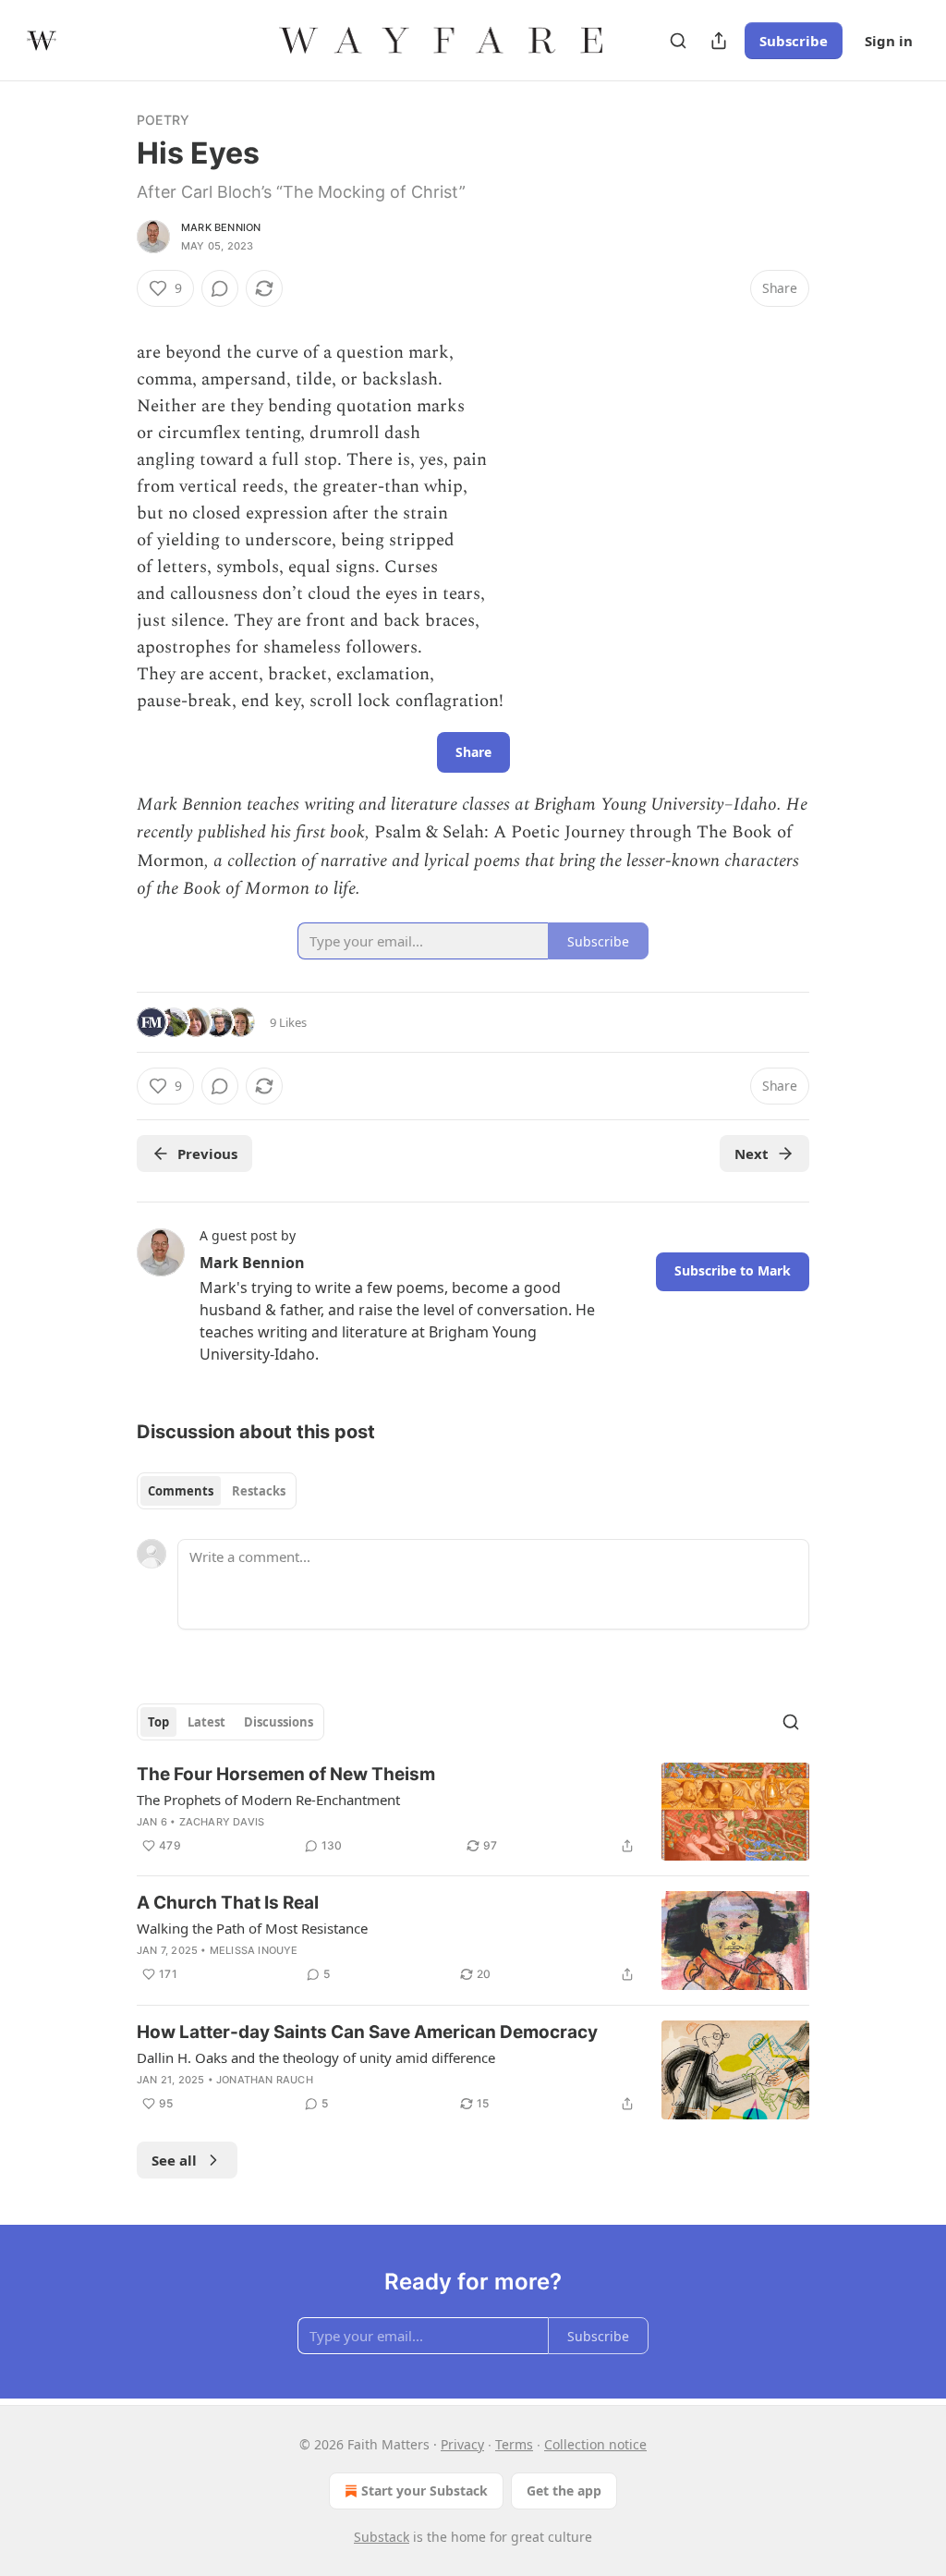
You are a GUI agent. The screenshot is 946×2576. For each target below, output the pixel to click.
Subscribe (794, 41)
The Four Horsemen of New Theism (286, 1774)
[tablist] (217, 1491)
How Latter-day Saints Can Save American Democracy (367, 2032)
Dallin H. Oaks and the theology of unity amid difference (316, 2057)
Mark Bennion (221, 227)
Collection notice (595, 2444)
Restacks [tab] (259, 1491)
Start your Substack (424, 2491)
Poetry (163, 120)
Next (752, 1154)
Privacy (462, 2444)
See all (174, 2160)
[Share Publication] (719, 41)
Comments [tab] (181, 1491)
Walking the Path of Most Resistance (252, 1928)
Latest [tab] (206, 1722)
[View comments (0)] (220, 288)
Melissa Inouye (254, 1950)
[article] (473, 1812)
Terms (514, 2444)
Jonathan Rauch (265, 2080)
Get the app (564, 2491)
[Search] (678, 41)
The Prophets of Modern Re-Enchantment (268, 1800)
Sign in (889, 41)
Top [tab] (158, 1722)
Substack (382, 2537)
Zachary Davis (222, 1822)
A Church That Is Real (228, 1903)
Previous (207, 1154)
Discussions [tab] (279, 1722)
